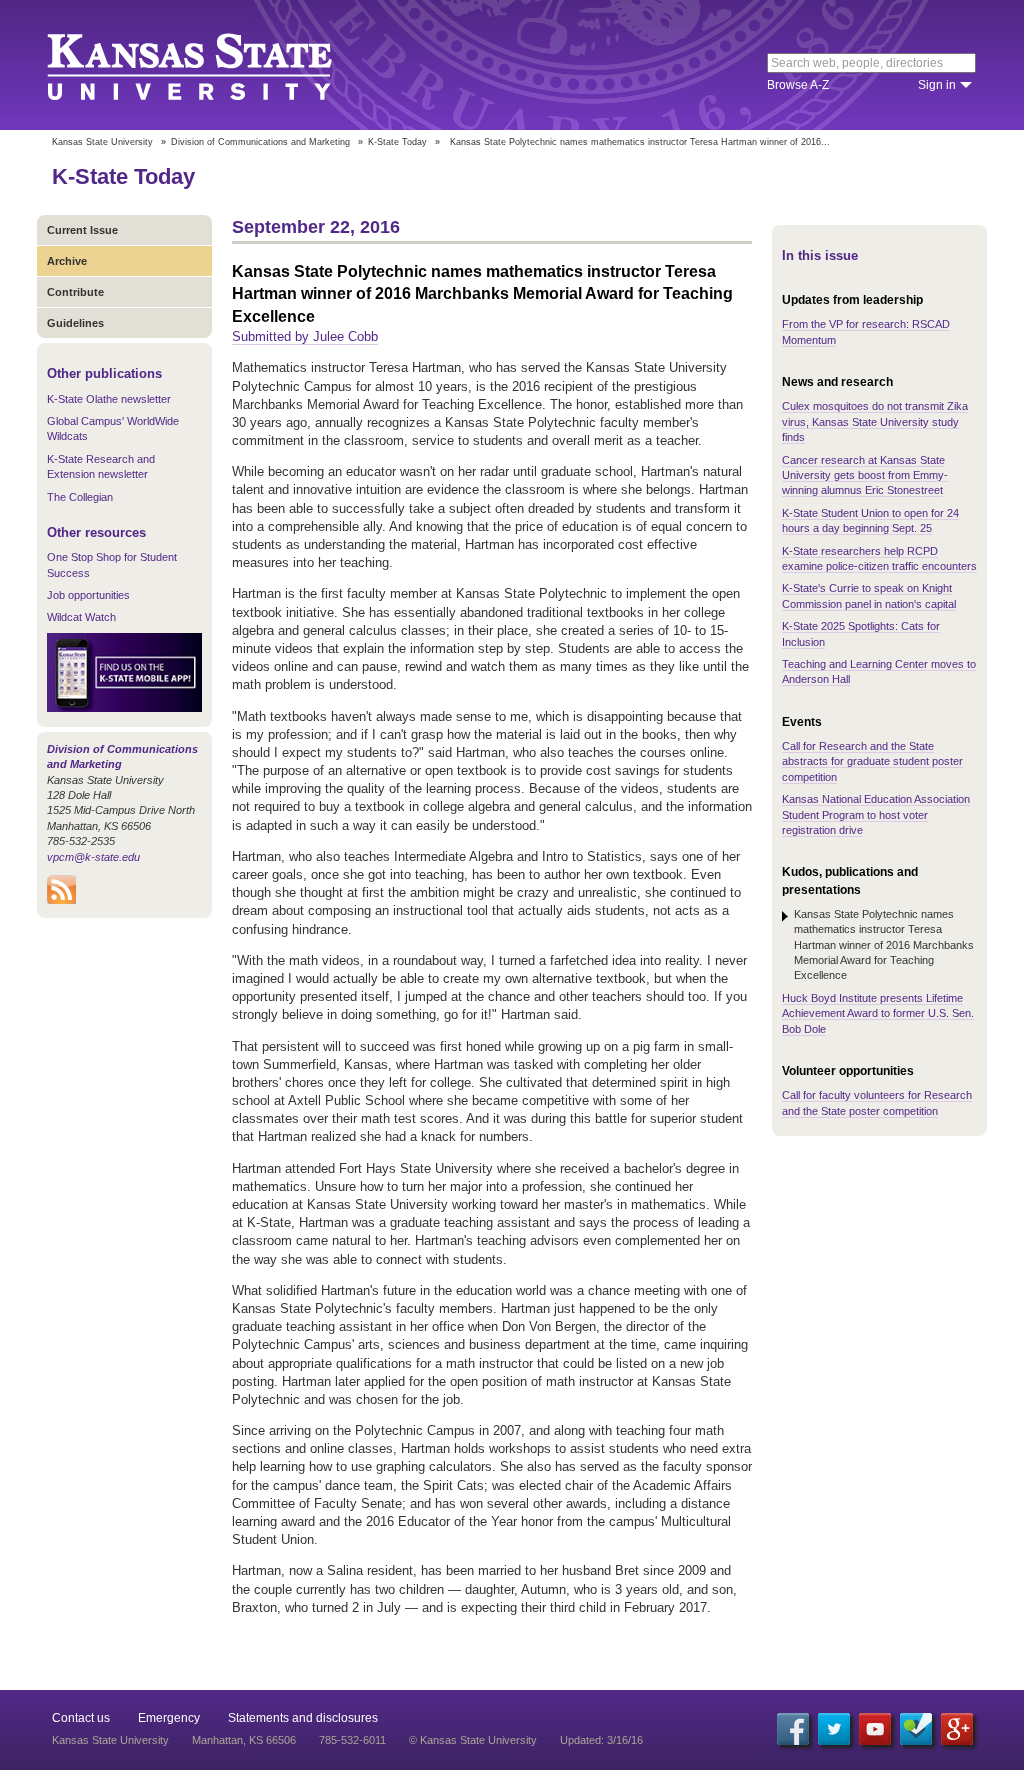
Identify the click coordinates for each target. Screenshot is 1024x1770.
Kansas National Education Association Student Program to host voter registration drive (876, 814)
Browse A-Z (798, 85)
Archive (67, 261)
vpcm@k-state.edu (93, 857)
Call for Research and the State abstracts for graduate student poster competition (872, 761)
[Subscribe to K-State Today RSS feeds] (61, 900)
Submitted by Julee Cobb (305, 336)
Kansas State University (214, 65)
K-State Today (397, 142)
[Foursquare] (916, 1729)
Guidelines (75, 323)
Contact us (81, 1718)
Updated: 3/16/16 (601, 1740)
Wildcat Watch (81, 617)
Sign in (937, 85)
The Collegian (80, 497)
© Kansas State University (473, 1740)
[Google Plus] (957, 1729)
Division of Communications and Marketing (260, 142)
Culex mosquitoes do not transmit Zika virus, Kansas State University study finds (875, 421)
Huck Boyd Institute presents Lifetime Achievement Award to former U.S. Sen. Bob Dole (878, 1013)
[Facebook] (793, 1729)
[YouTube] (875, 1729)
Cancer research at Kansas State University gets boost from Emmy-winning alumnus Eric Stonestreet (865, 475)
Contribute (75, 292)
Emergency (169, 1718)
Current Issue (82, 230)
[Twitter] (834, 1729)
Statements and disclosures (303, 1718)
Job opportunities (88, 595)
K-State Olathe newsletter (109, 399)
